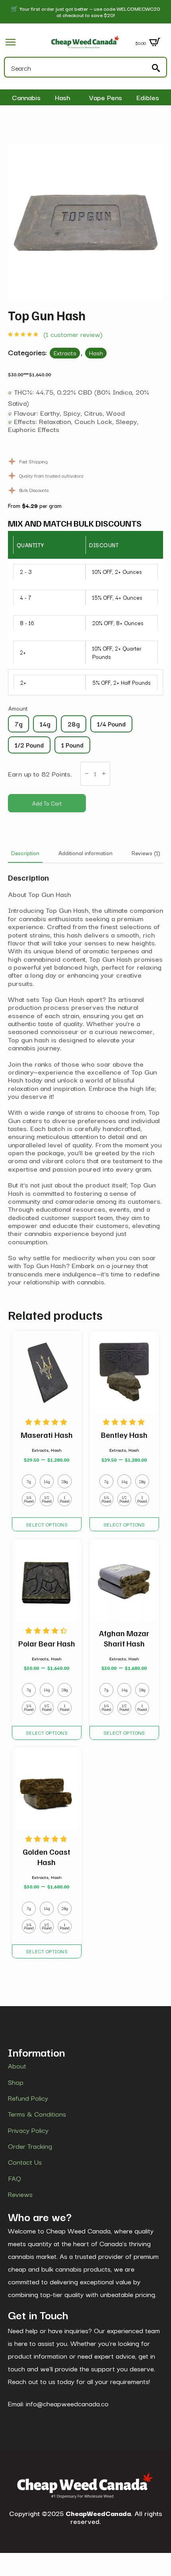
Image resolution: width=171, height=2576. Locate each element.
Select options (47, 1524)
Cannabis (26, 97)
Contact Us (25, 2162)
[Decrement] (87, 774)
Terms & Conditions (37, 2114)
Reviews (20, 2194)
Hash (63, 97)
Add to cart (47, 803)
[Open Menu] (11, 42)
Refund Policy (28, 2098)
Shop (16, 2082)
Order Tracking (30, 2146)
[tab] (25, 853)
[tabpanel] (85, 1079)
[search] (156, 68)
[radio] (18, 724)
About (17, 2066)
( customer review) (73, 334)
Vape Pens (106, 97)
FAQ (15, 2178)
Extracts (65, 353)
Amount (18, 708)
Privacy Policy (28, 2130)
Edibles (148, 97)
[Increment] (104, 774)
